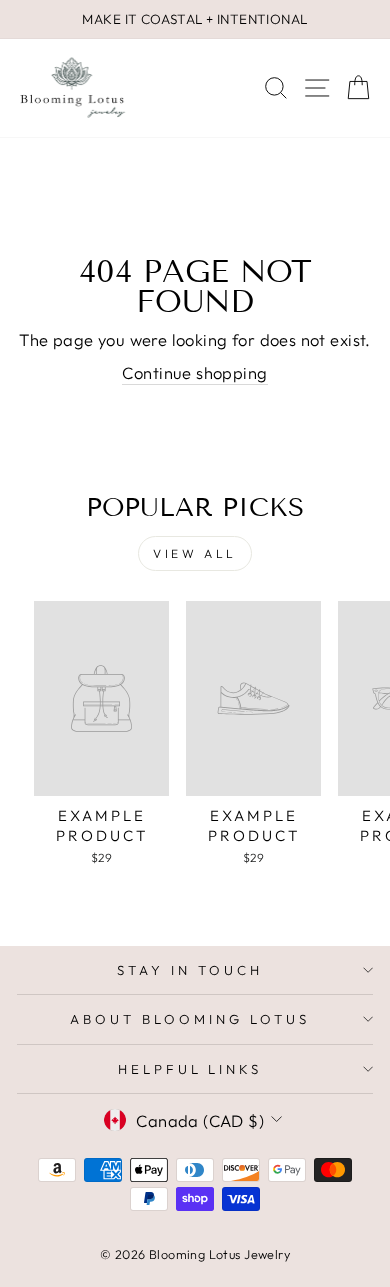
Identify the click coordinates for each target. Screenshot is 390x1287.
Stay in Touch (190, 970)
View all (195, 553)
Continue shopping (194, 372)
